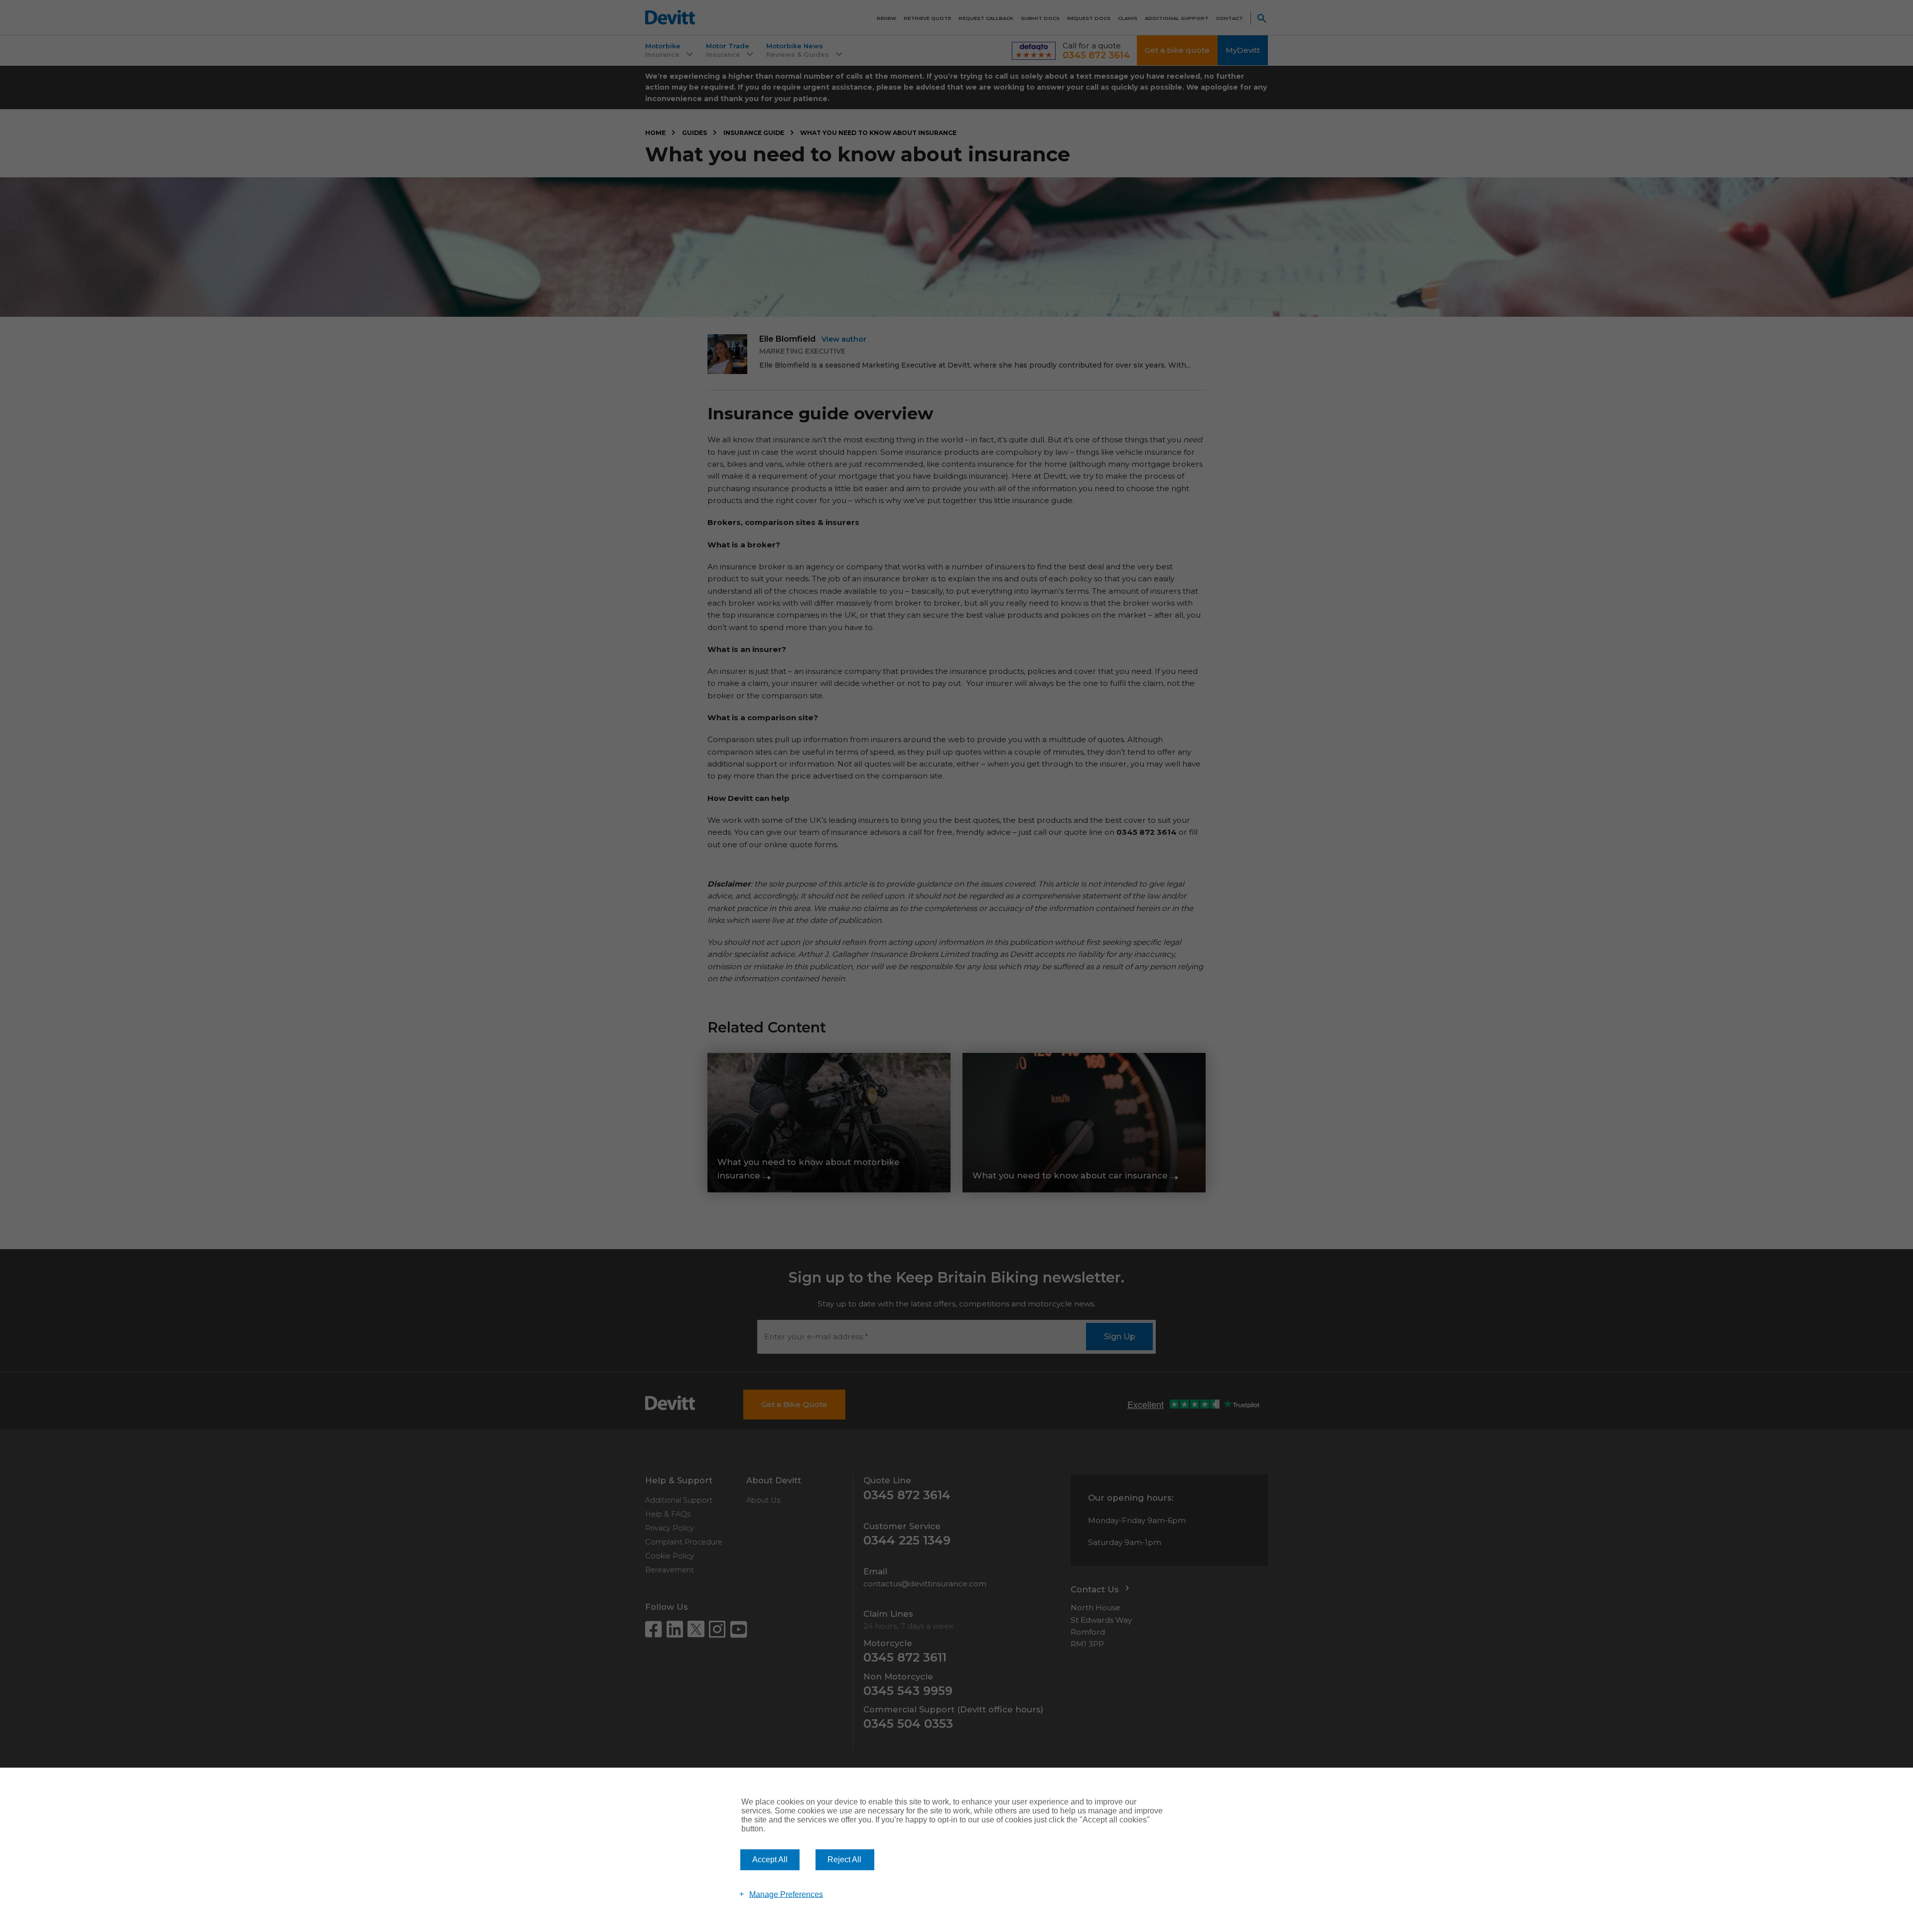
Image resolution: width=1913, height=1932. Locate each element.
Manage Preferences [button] (786, 1894)
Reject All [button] (844, 1860)
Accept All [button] (770, 1860)
